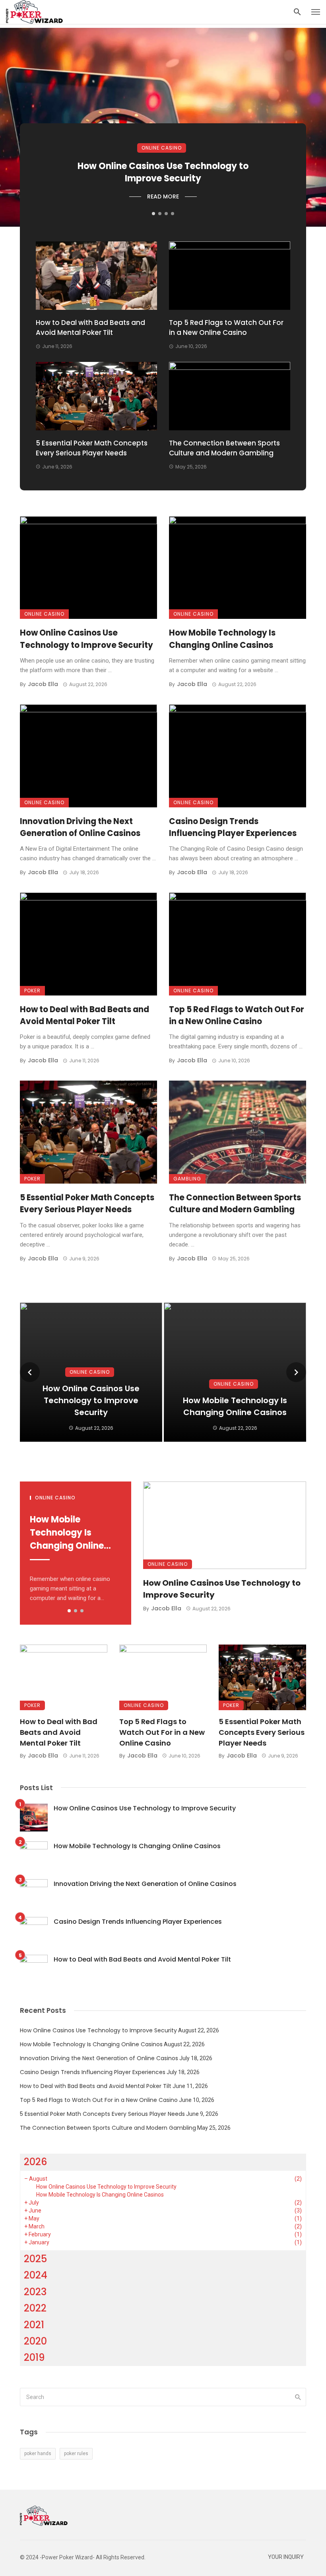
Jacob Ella (43, 684)
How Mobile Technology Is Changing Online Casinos (222, 639)
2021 (34, 2325)
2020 (35, 2341)
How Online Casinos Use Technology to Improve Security (163, 172)
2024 (36, 2275)
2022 (35, 2308)
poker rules (76, 2454)
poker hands (38, 2454)
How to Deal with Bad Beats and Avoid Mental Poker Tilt (90, 328)
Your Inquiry (286, 2557)
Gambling (187, 1179)
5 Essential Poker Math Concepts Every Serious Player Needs (92, 448)
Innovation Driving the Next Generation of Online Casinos (80, 827)
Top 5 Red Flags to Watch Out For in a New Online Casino (226, 328)
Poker (32, 991)
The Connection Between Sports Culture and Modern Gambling (224, 448)
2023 (35, 2292)
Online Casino (162, 148)
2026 (36, 2162)
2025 (35, 2259)
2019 (34, 2357)
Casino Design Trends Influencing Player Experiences (233, 827)
